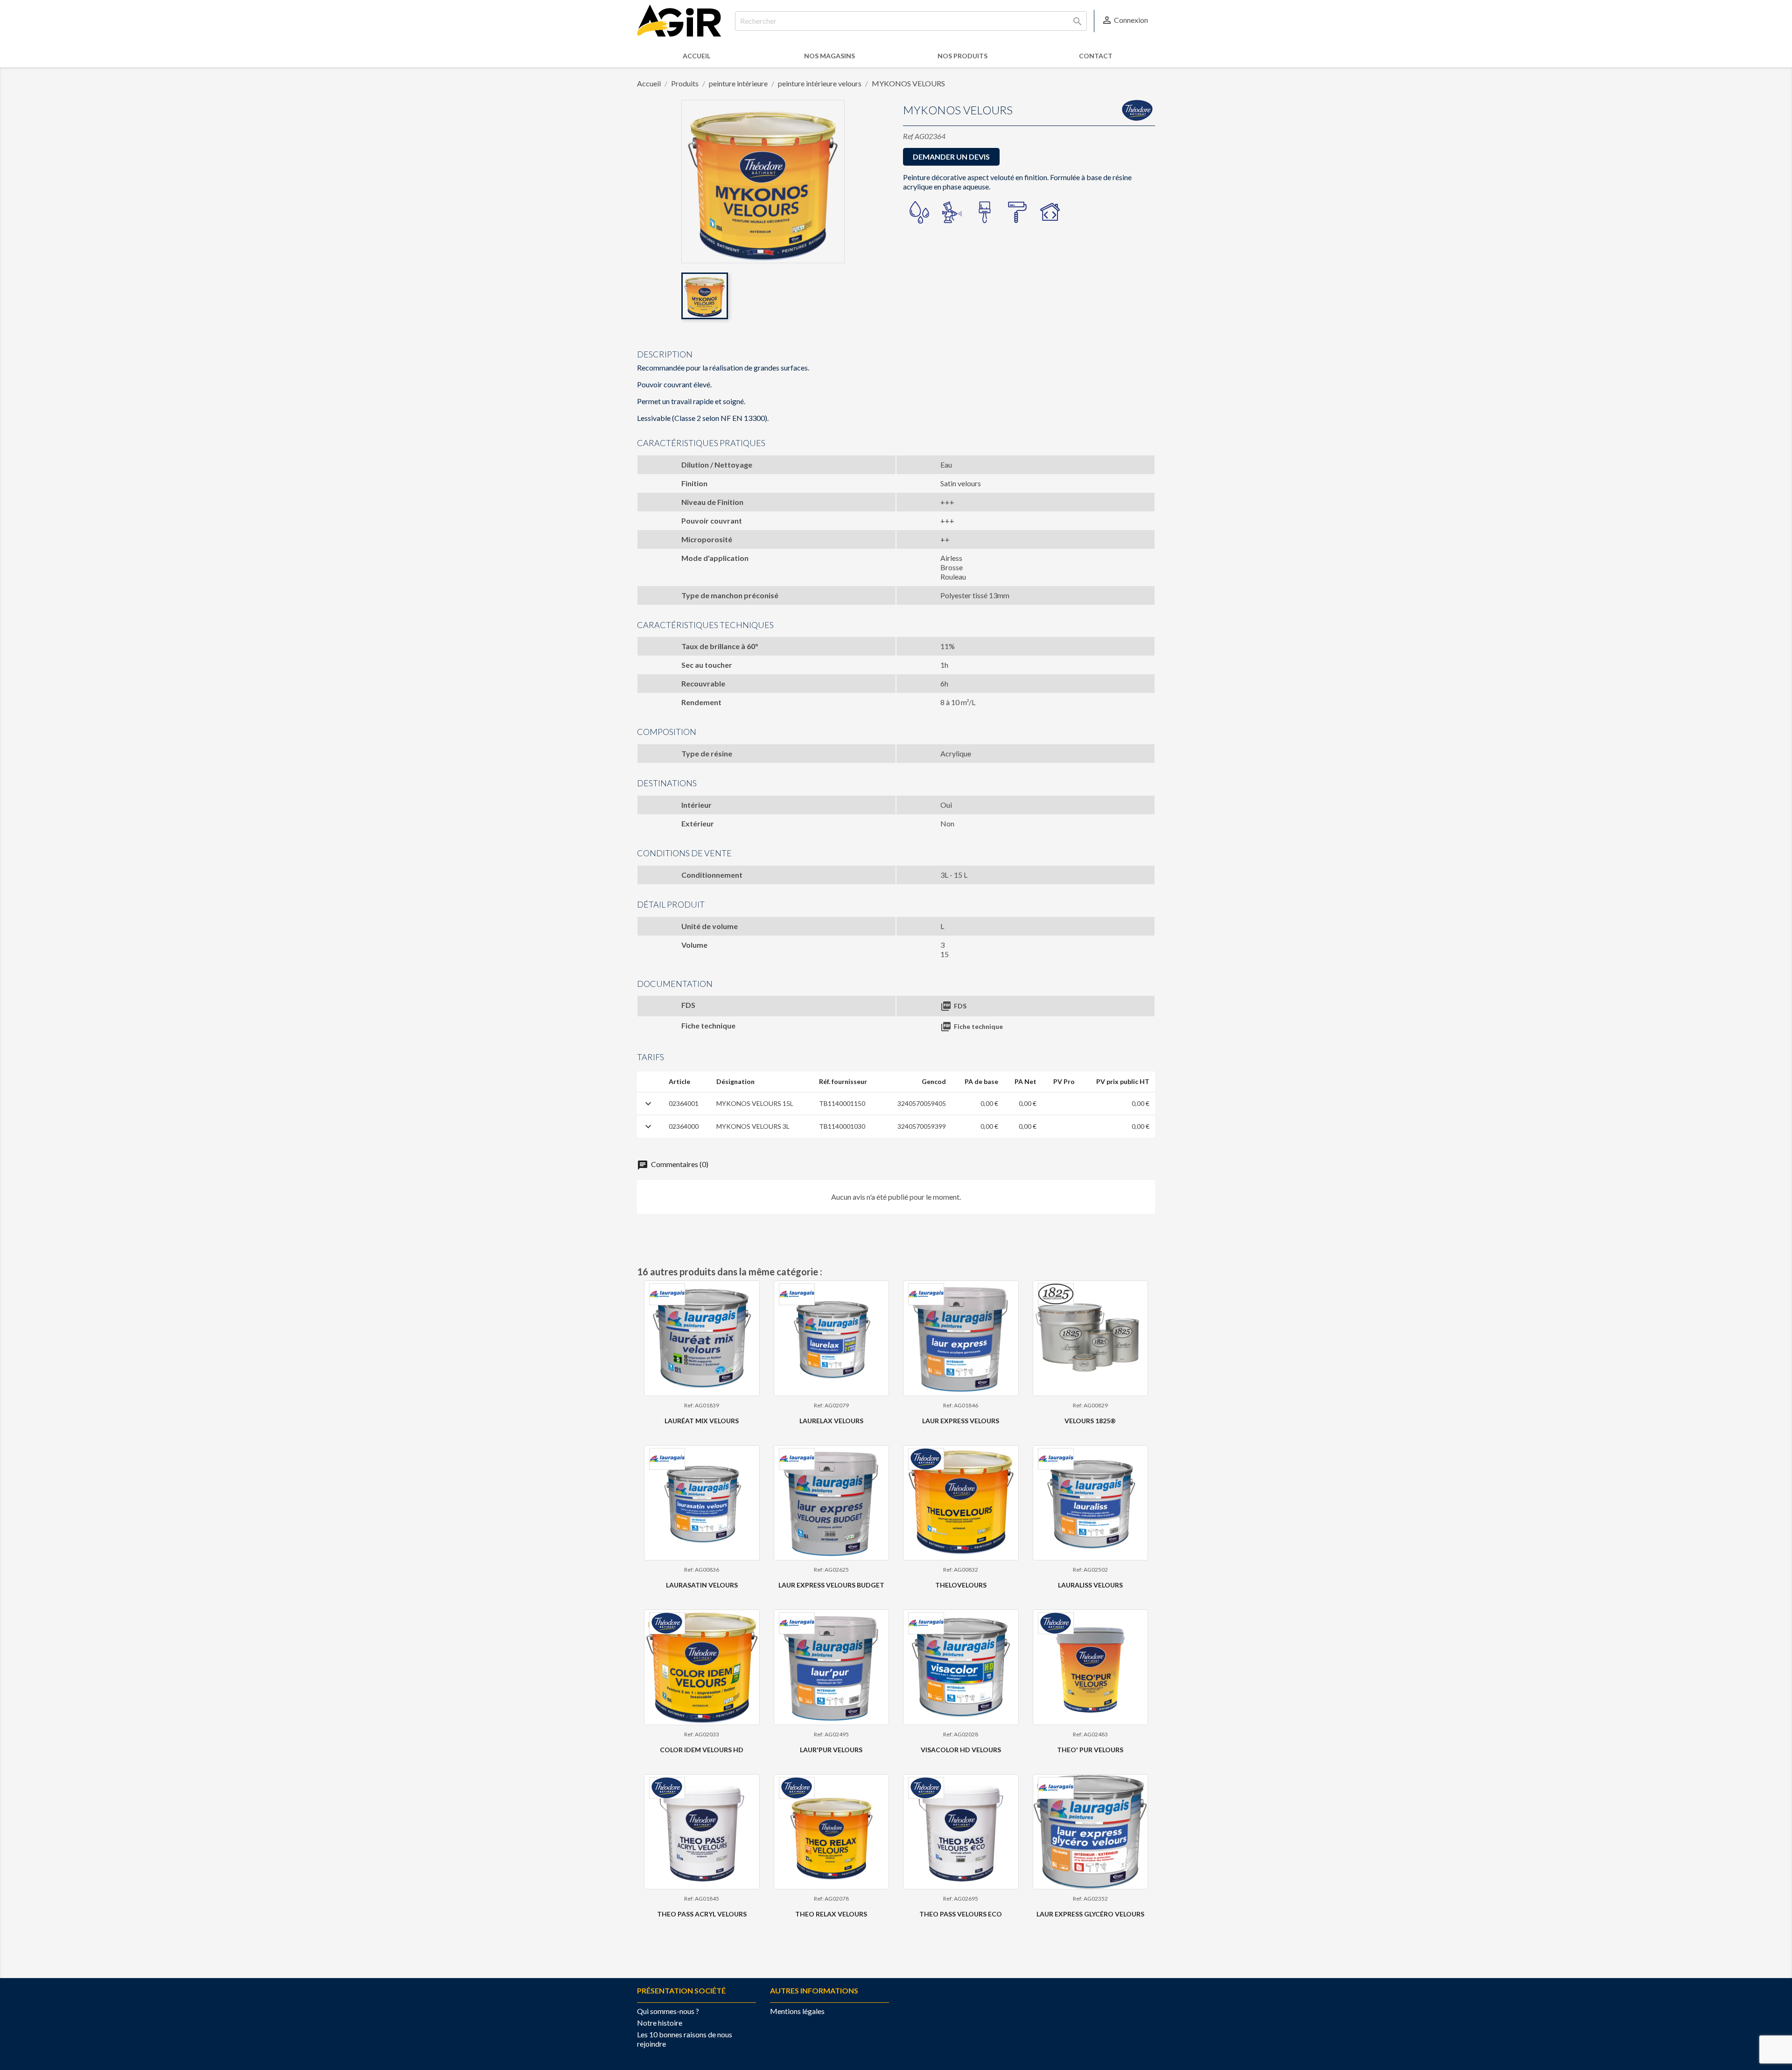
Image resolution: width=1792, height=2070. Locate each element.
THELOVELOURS (961, 1585)
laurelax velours (831, 1421)
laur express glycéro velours (1090, 1914)
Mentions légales (797, 2011)
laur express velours (961, 1421)
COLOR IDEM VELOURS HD (702, 1750)
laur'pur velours (831, 1750)
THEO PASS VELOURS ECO (961, 1914)
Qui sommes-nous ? (668, 2011)
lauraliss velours (1090, 1585)
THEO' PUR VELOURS (1090, 1750)
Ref (908, 136)
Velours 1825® (1090, 1421)
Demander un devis (951, 157)
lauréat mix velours (702, 1421)
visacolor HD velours (961, 1750)
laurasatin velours (702, 1585)
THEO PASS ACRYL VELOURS (702, 1914)
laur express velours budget (831, 1585)
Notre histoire (660, 2023)
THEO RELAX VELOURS (831, 1914)
